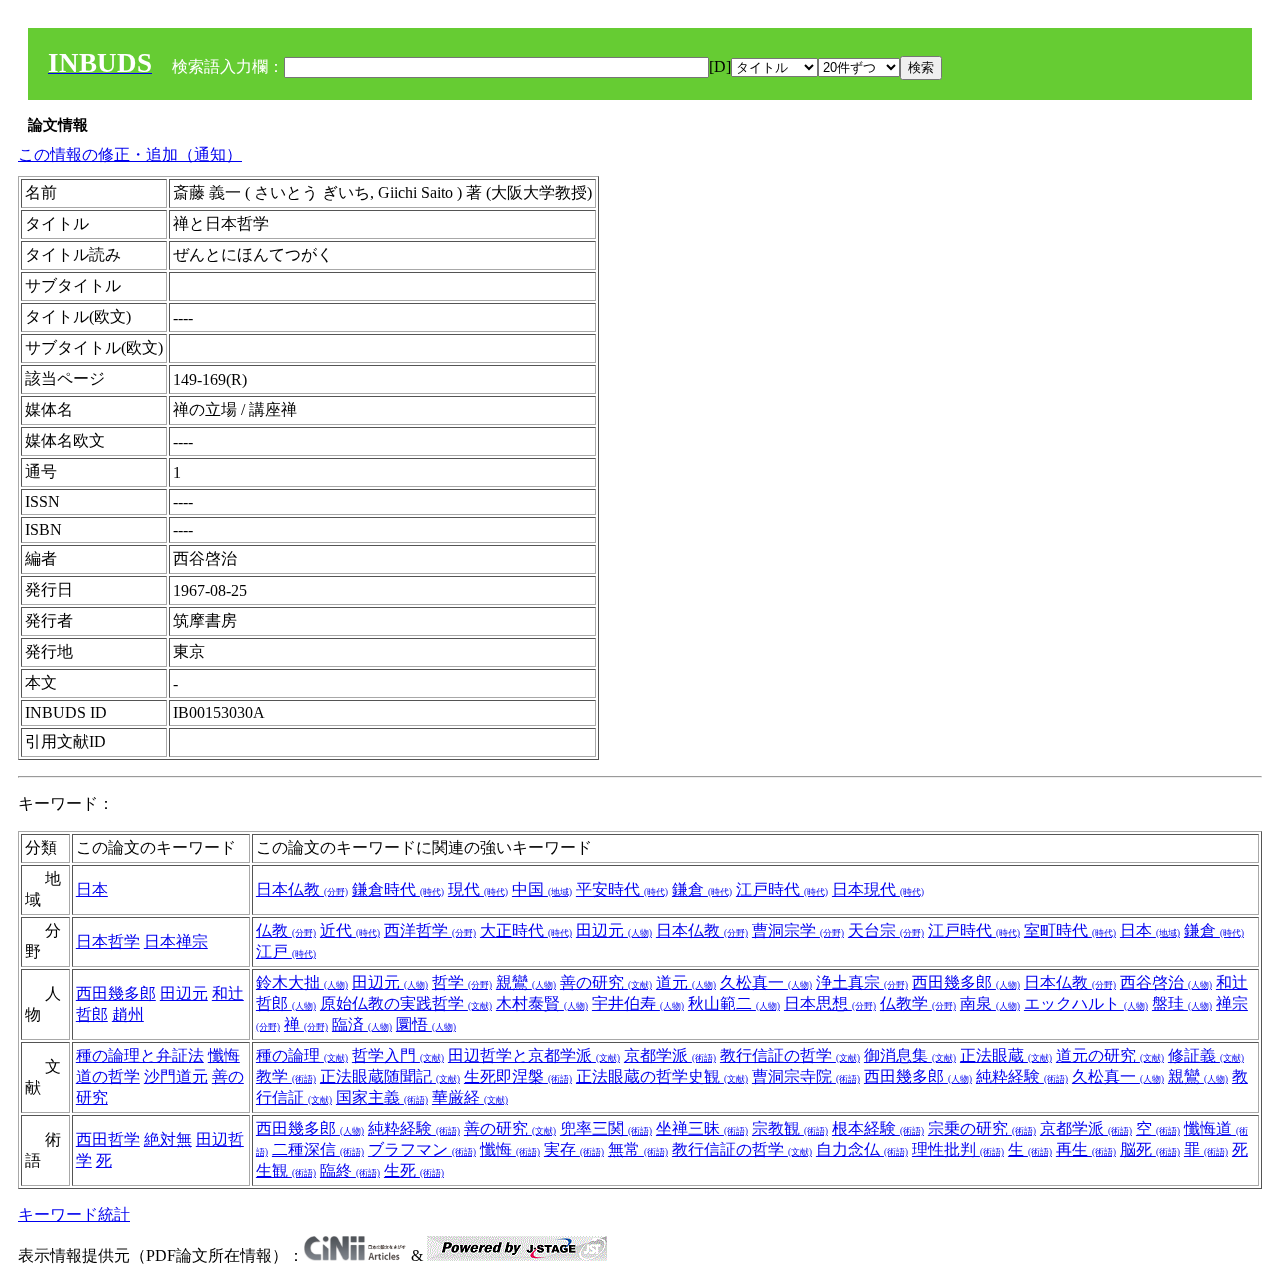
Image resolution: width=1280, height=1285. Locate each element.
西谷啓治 (1166, 982)
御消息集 (910, 1055)
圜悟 (426, 1024)
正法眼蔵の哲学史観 (662, 1076)
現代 (478, 889)
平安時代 (622, 889)
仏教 (286, 930)
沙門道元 (176, 1076)
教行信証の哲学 (790, 1055)
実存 (574, 1149)
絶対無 (168, 1139)
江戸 (286, 951)
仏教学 (918, 1003)
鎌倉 (702, 889)
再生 (1086, 1149)
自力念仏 (862, 1149)
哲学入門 (398, 1055)
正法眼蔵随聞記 (390, 1076)
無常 (638, 1149)
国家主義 (382, 1097)
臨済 (362, 1024)
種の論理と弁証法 (140, 1055)
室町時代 (1070, 930)
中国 (542, 889)
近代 (350, 930)
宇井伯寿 (638, 1003)
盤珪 (1182, 1003)
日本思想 (830, 1003)
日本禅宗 (176, 941)
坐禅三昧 (702, 1128)
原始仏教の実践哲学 (406, 1003)
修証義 (1206, 1055)
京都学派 (670, 1055)
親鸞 (526, 982)
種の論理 (302, 1055)
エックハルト (1086, 1003)
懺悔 (510, 1149)
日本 (92, 889)
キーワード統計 (74, 1214)
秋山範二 (734, 1003)
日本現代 (878, 889)
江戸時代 (782, 889)
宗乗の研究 (982, 1128)
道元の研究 (1110, 1055)
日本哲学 (108, 941)
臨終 (350, 1170)
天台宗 (886, 930)
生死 (414, 1170)
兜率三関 (606, 1128)
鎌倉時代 (398, 889)
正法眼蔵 (1006, 1055)
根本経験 (878, 1128)
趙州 (128, 1014)
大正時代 (526, 930)
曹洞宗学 (798, 930)
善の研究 (606, 982)
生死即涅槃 (518, 1076)
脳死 (1150, 1149)
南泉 (990, 1003)
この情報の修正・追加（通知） (130, 154)
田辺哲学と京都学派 (534, 1055)
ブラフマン (422, 1149)
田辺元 (614, 930)
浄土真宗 (862, 982)
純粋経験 (1022, 1076)
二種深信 (318, 1149)
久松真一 (766, 982)
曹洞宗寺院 (806, 1076)
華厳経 (470, 1097)
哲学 (462, 982)
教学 (286, 1076)
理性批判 (958, 1149)
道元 (686, 982)
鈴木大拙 (302, 982)
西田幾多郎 (116, 993)
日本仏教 (302, 889)
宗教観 (790, 1128)
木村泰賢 (542, 1003)
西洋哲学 (430, 930)
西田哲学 (108, 1139)
